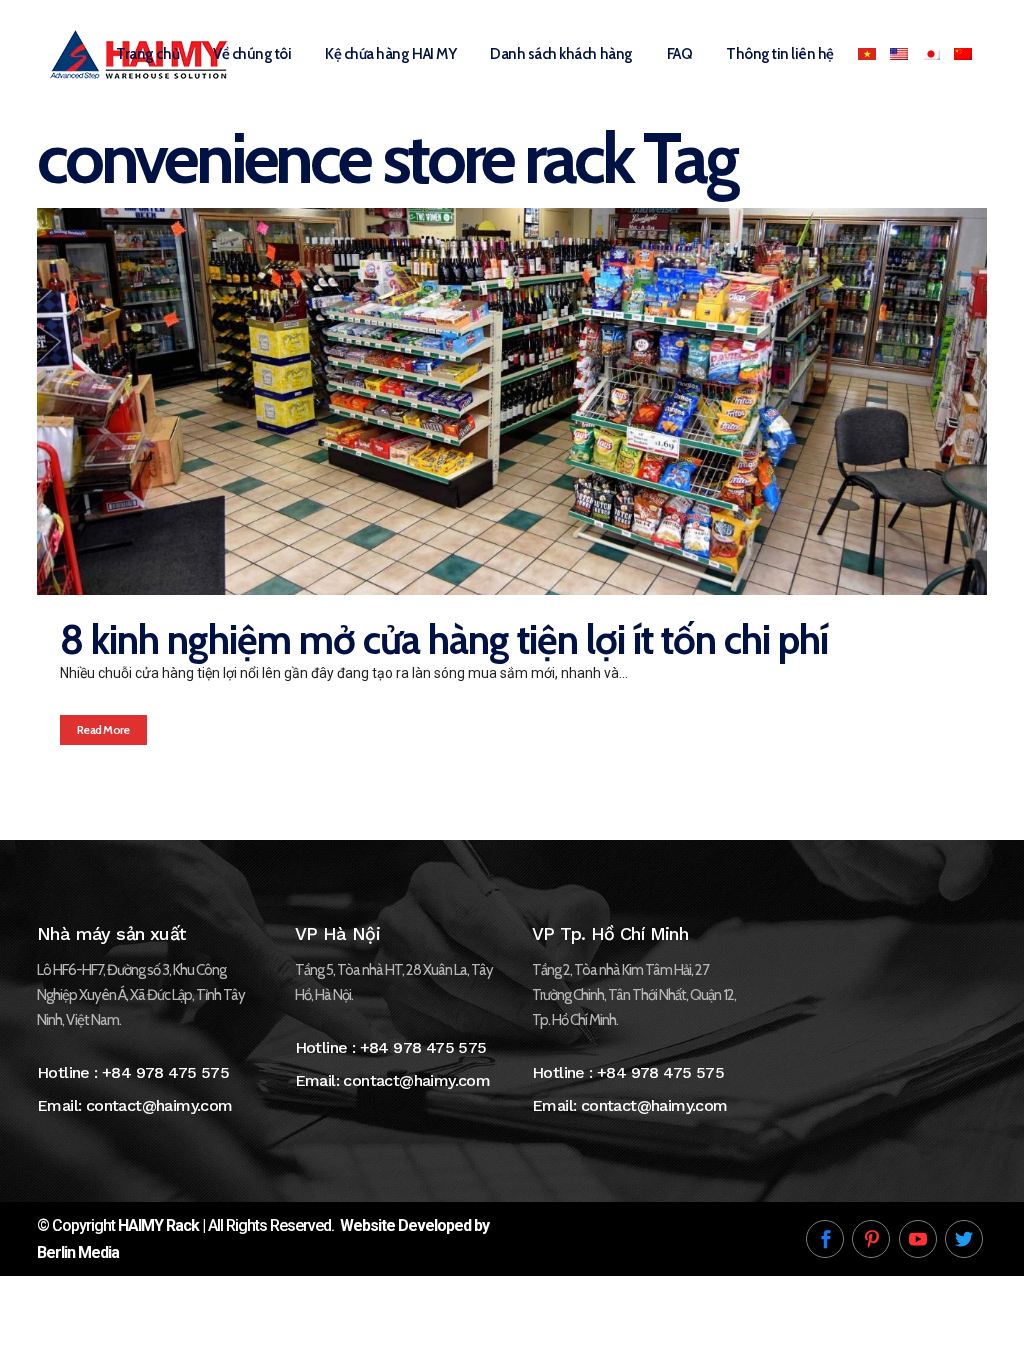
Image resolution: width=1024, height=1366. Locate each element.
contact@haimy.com (159, 1105)
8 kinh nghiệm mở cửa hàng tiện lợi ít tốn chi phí (444, 639)
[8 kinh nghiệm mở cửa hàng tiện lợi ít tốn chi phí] (512, 401)
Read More (103, 729)
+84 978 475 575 (165, 1072)
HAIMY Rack (158, 1225)
